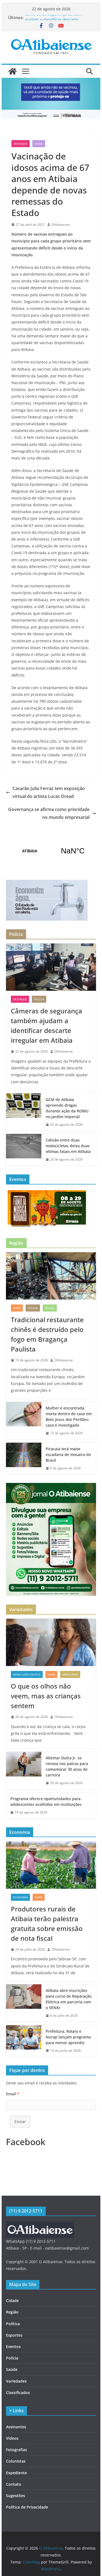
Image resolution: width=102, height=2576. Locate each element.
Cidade (12, 2301)
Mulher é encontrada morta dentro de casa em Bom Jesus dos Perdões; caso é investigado (69, 1417)
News (17, 1308)
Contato (14, 2484)
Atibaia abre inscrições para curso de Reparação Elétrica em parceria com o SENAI (69, 1999)
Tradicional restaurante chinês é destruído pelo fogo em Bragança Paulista (47, 1334)
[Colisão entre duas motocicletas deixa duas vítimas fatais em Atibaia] (24, 1150)
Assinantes (16, 2427)
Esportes (14, 2335)
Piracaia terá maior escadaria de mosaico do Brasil (68, 1454)
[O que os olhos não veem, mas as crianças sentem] (51, 1642)
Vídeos (12, 2438)
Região (50, 1308)
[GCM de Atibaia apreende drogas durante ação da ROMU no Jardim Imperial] (24, 1112)
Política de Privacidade (27, 2507)
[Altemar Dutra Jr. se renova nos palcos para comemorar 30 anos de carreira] (24, 1770)
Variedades (70, 1674)
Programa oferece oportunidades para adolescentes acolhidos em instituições (46, 1801)
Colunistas (16, 2461)
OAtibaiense (61, 225)
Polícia (39, 999)
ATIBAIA (51, 851)
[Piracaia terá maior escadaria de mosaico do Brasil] (24, 1459)
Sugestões (16, 2496)
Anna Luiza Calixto (27, 1674)
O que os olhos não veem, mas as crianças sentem (46, 1696)
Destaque (21, 144)
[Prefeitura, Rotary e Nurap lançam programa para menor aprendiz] (24, 2041)
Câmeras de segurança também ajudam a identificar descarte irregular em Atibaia (47, 1025)
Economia (20, 1897)
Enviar (20, 2122)
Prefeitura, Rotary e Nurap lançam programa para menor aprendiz (68, 2037)
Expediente (16, 2473)
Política (13, 2324)
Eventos (13, 2347)
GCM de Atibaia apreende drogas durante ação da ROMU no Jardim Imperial (67, 1108)
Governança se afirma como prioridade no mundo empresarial (49, 813)
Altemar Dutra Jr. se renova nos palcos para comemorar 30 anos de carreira (67, 1766)
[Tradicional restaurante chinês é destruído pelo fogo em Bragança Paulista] (51, 1276)
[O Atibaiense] (13, 71)
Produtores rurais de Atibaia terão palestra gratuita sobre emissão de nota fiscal (47, 1923)
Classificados (18, 2393)
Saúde (39, 144)
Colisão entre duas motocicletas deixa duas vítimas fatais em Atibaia (68, 1146)
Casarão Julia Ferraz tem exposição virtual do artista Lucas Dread (49, 792)
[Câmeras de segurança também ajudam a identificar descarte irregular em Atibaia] (51, 967)
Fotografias (16, 2450)
